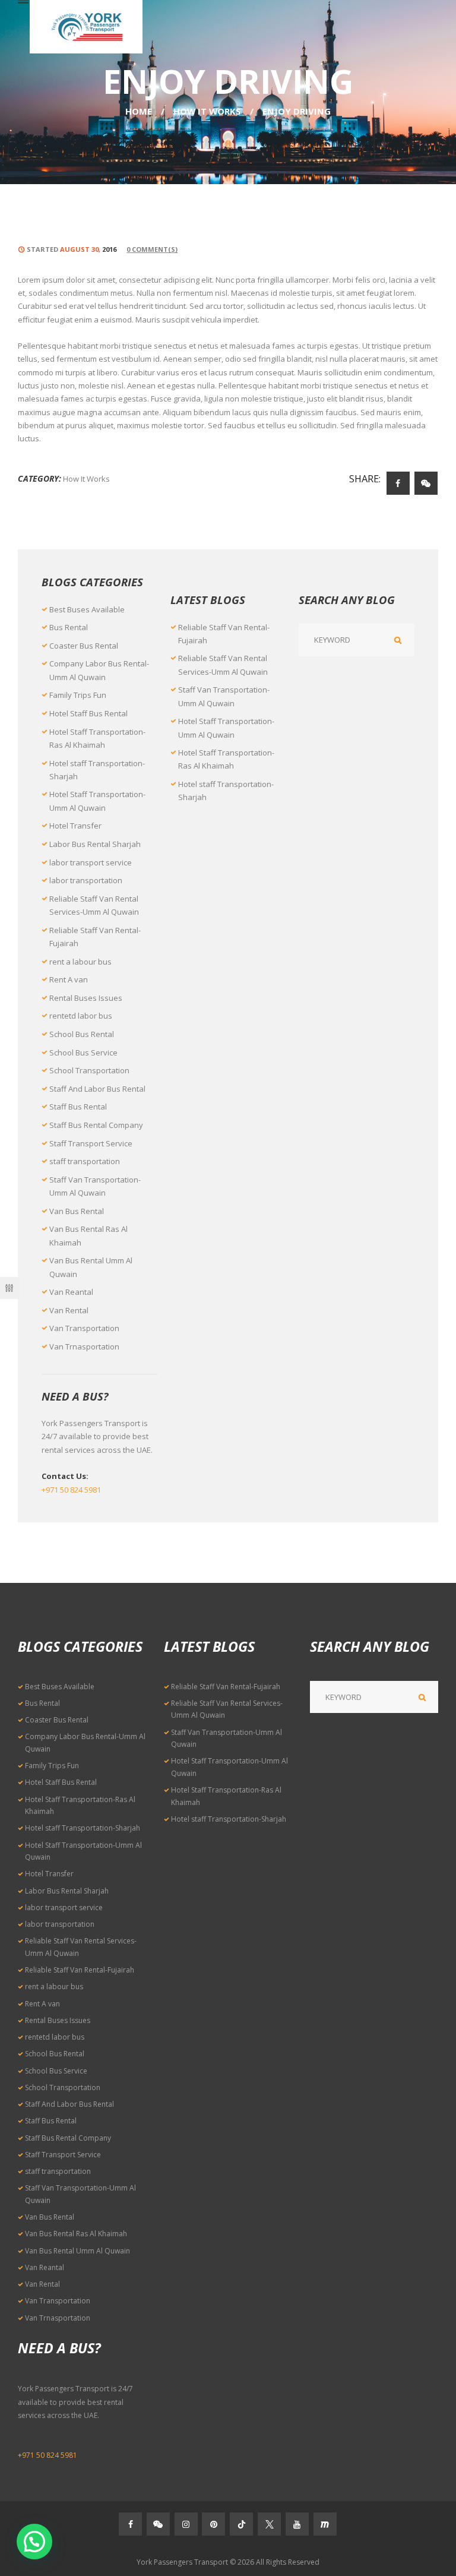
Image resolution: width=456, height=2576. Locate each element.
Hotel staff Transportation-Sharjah (83, 1828)
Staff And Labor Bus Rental (97, 1089)
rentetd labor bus (81, 1016)
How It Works (207, 111)
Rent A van (69, 979)
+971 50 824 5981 (71, 1490)
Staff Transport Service (91, 1143)
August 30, (88, 249)
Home (139, 111)
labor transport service (91, 862)
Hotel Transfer (75, 826)
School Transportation (89, 1070)
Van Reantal (71, 1292)
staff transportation (85, 1161)
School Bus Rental (82, 1034)
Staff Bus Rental (78, 1107)
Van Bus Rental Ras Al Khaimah (76, 2234)
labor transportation (86, 880)
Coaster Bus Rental (84, 646)
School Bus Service (83, 1052)
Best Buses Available (87, 609)
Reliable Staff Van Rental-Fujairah (80, 1970)
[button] (34, 2542)
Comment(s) (152, 249)
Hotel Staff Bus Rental (88, 713)
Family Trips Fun (78, 695)
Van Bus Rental (77, 1211)
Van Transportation (84, 1328)
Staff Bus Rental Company (96, 1125)
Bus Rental (69, 627)
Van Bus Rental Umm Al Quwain (77, 2251)
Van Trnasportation (84, 1347)
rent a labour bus (80, 962)
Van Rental (69, 1310)
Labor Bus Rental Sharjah (95, 844)
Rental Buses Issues (86, 998)
